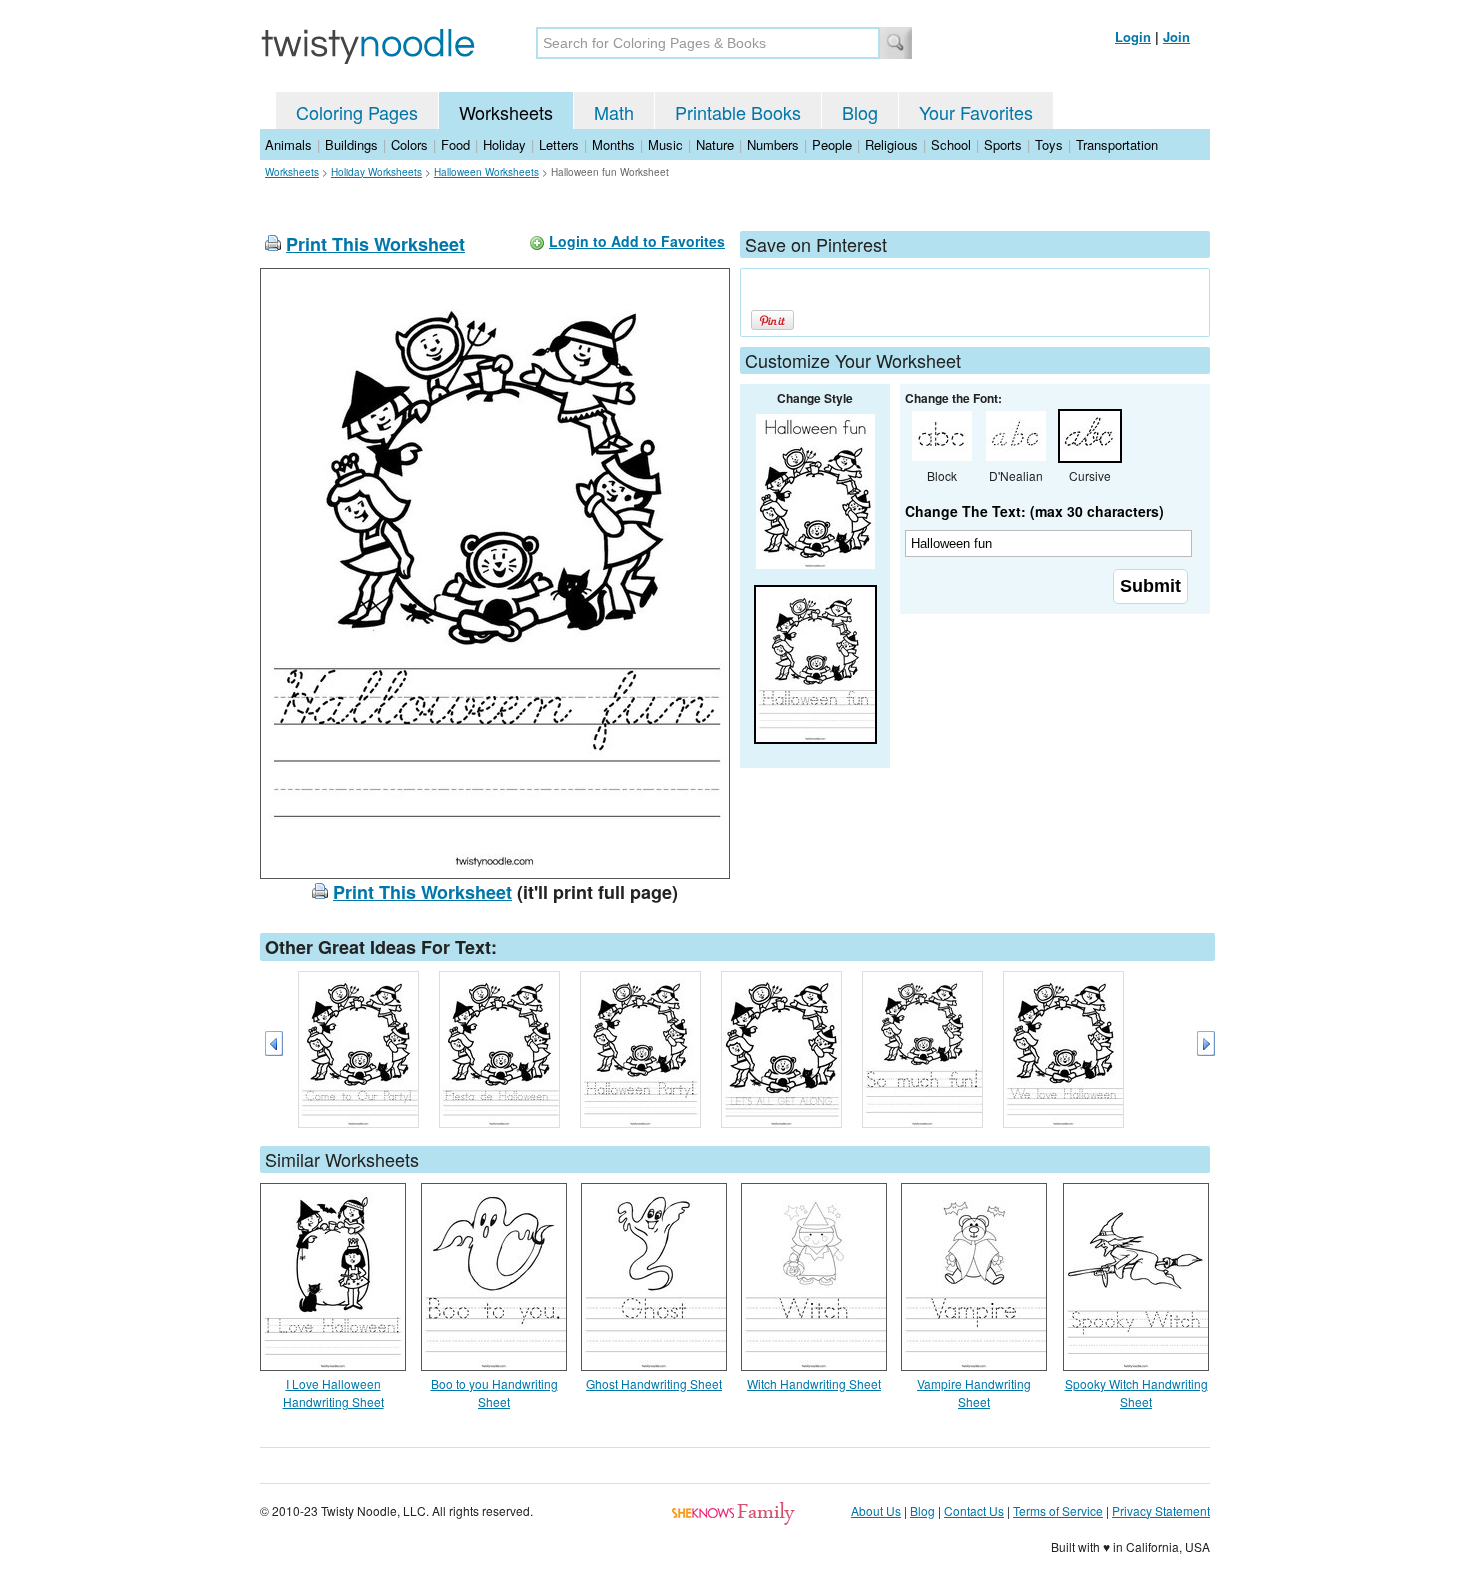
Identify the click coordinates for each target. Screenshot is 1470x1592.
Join (1176, 36)
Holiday (504, 144)
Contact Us (974, 1510)
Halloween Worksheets (486, 172)
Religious (891, 144)
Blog (860, 112)
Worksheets (506, 112)
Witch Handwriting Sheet (814, 1383)
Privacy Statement (1161, 1510)
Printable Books (738, 112)
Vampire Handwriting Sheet (974, 1392)
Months (613, 144)
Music (665, 144)
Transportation (1117, 144)
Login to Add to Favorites (637, 241)
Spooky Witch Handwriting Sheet (1136, 1392)
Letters (559, 144)
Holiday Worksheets (376, 172)
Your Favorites (976, 112)
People (832, 144)
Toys (1049, 144)
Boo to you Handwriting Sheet (494, 1392)
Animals (288, 144)
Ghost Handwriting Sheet (654, 1383)
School (951, 144)
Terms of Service (1058, 1510)
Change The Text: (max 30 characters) (1034, 511)
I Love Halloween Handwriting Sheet (333, 1392)
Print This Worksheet (375, 244)
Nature (715, 144)
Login (1133, 36)
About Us (876, 1510)
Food (455, 144)
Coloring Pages (357, 112)
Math (614, 112)
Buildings (351, 144)
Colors (409, 144)
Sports (1003, 144)
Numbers (773, 144)
